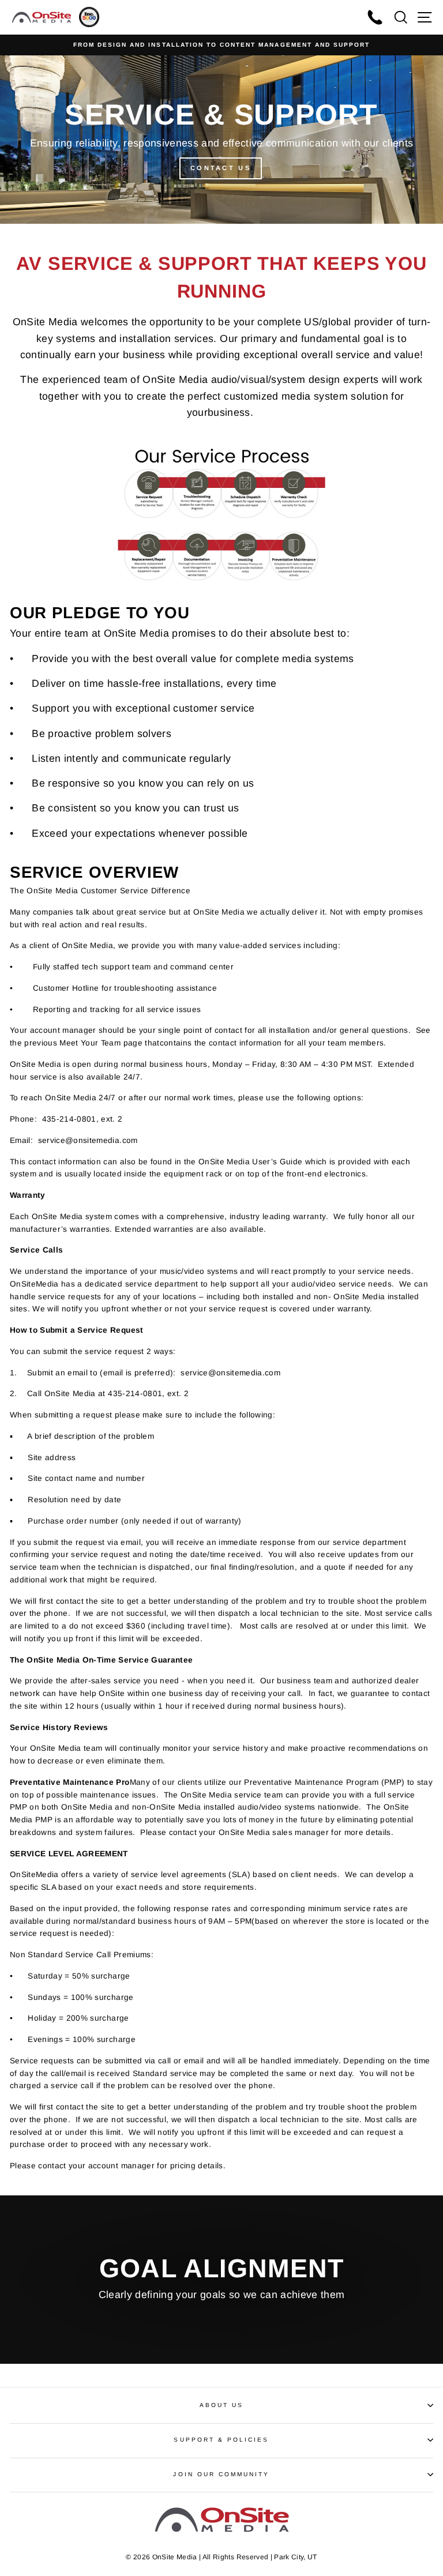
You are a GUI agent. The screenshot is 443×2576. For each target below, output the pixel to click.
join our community (221, 2474)
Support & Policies (221, 2440)
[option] (221, 45)
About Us (221, 2405)
